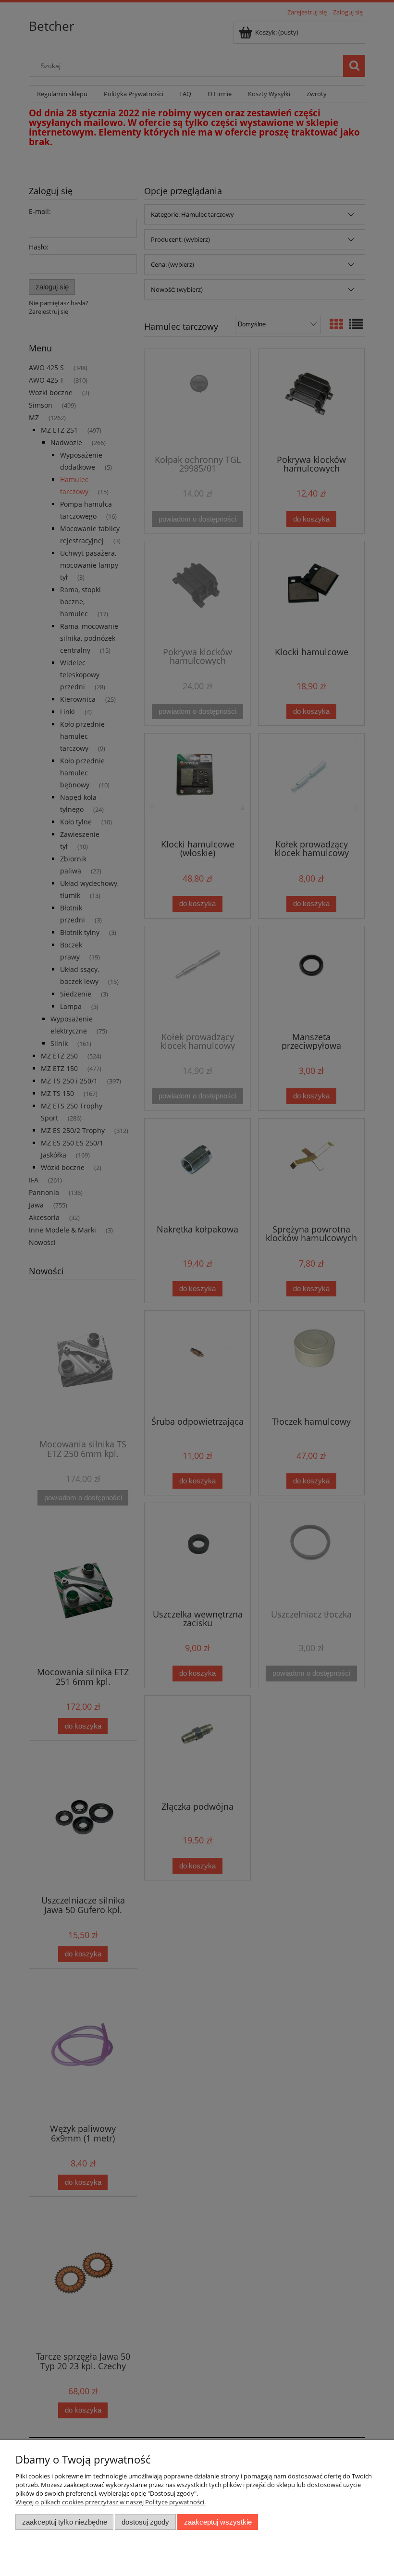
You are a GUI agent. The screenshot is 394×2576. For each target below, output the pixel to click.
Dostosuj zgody (145, 2522)
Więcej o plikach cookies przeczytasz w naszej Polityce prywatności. (111, 2502)
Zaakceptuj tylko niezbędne (65, 2522)
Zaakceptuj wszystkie (218, 2522)
